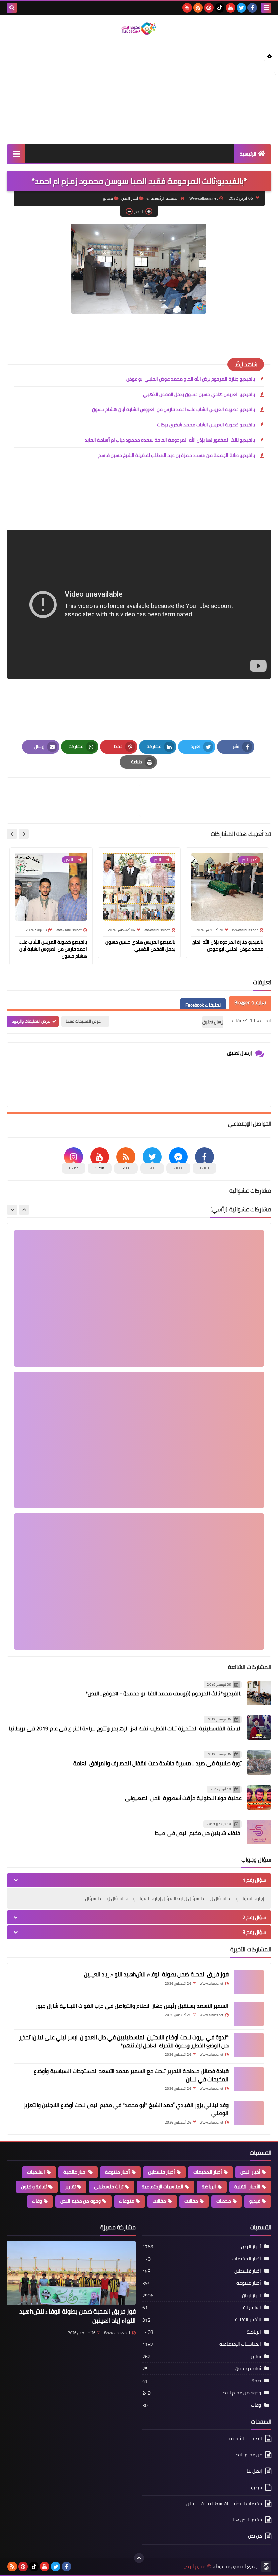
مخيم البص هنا (247, 2520)
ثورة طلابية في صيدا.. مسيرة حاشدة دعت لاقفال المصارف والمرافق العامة (157, 1763)
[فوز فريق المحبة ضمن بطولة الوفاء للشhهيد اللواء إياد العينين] (249, 1982)
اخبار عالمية (75, 2172)
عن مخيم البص (248, 2455)
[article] (76, 800)
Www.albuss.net (117, 2333)
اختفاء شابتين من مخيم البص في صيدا (198, 1833)
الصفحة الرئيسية (164, 198)
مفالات (191, 2201)
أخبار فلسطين (162, 2172)
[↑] (139, 2558)
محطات (224, 2201)
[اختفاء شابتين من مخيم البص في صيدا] (259, 1832)
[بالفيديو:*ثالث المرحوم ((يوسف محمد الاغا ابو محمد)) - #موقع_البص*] (259, 1693)
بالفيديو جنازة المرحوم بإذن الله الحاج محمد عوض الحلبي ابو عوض (191, 379)
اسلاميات (36, 2172)
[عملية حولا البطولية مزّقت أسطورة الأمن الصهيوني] (259, 1797)
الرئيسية (248, 154)
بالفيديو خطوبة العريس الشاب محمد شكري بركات (206, 425)
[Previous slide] (24, 1210)
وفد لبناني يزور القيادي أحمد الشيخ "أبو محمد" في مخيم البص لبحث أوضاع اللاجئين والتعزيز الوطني (126, 2109)
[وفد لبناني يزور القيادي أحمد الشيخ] (249, 2113)
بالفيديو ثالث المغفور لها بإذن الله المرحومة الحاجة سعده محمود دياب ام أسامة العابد (170, 440)
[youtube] (231, 8)
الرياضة (209, 2187)
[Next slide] (12, 834)
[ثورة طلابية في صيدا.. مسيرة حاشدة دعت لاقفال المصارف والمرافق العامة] (259, 1762)
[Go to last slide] (24, 834)
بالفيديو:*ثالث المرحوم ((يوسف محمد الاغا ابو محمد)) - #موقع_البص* (164, 1693)
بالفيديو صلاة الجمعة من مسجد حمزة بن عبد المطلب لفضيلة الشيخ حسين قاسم (177, 455)
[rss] (198, 8)
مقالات (159, 2201)
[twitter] (241, 8)
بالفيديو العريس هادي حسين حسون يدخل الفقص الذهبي (199, 394)
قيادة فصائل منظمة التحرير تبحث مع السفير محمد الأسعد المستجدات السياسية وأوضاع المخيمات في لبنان (131, 2075)
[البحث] (12, 8)
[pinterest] (209, 8)
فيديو (108, 198)
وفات (37, 2201)
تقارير (70, 2187)
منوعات (127, 2201)
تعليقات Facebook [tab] (203, 1005)
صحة (256, 2381)
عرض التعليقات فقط (84, 1021)
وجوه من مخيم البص (81, 2201)
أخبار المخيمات (208, 2172)
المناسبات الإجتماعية (163, 2187)
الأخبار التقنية (247, 2187)
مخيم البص (195, 2566)
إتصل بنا (254, 2471)
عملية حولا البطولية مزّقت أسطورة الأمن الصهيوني (183, 1798)
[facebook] (252, 8)
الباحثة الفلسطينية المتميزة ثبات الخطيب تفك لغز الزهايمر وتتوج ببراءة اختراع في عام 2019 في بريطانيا (125, 1728)
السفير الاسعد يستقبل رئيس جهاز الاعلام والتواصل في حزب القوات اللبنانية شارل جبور (132, 2006)
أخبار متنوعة (117, 2172)
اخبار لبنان (252, 2295)
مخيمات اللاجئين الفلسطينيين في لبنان (224, 2504)
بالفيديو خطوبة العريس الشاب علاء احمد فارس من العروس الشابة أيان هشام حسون (173, 409)
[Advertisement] (139, 90)
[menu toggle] (266, 8)
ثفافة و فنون (34, 2187)
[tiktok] (220, 8)
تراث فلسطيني (109, 2187)
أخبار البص (130, 198)
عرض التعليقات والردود (31, 1021)
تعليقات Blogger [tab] (250, 1002)
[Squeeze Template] (266, 2567)
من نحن (255, 2536)
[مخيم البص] (139, 29)
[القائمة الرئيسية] (16, 154)
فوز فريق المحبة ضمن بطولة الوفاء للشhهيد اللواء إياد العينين (156, 1974)
